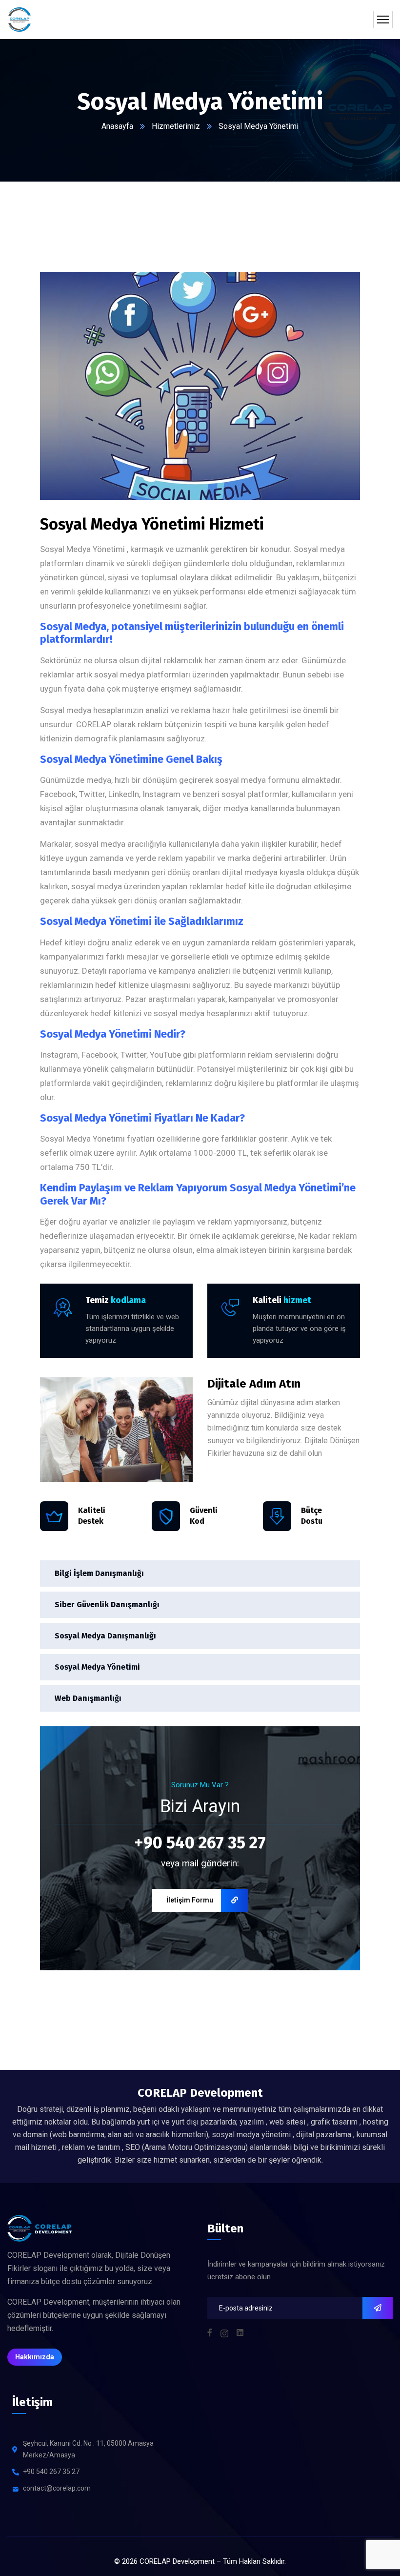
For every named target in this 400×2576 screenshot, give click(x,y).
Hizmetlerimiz (176, 126)
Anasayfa (117, 126)
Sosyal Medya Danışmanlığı (105, 1636)
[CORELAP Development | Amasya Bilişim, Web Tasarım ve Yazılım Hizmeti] (20, 20)
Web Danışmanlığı (88, 1698)
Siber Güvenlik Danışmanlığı (107, 1605)
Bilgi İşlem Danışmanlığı (99, 1573)
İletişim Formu (190, 1900)
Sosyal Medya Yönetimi (97, 1667)
